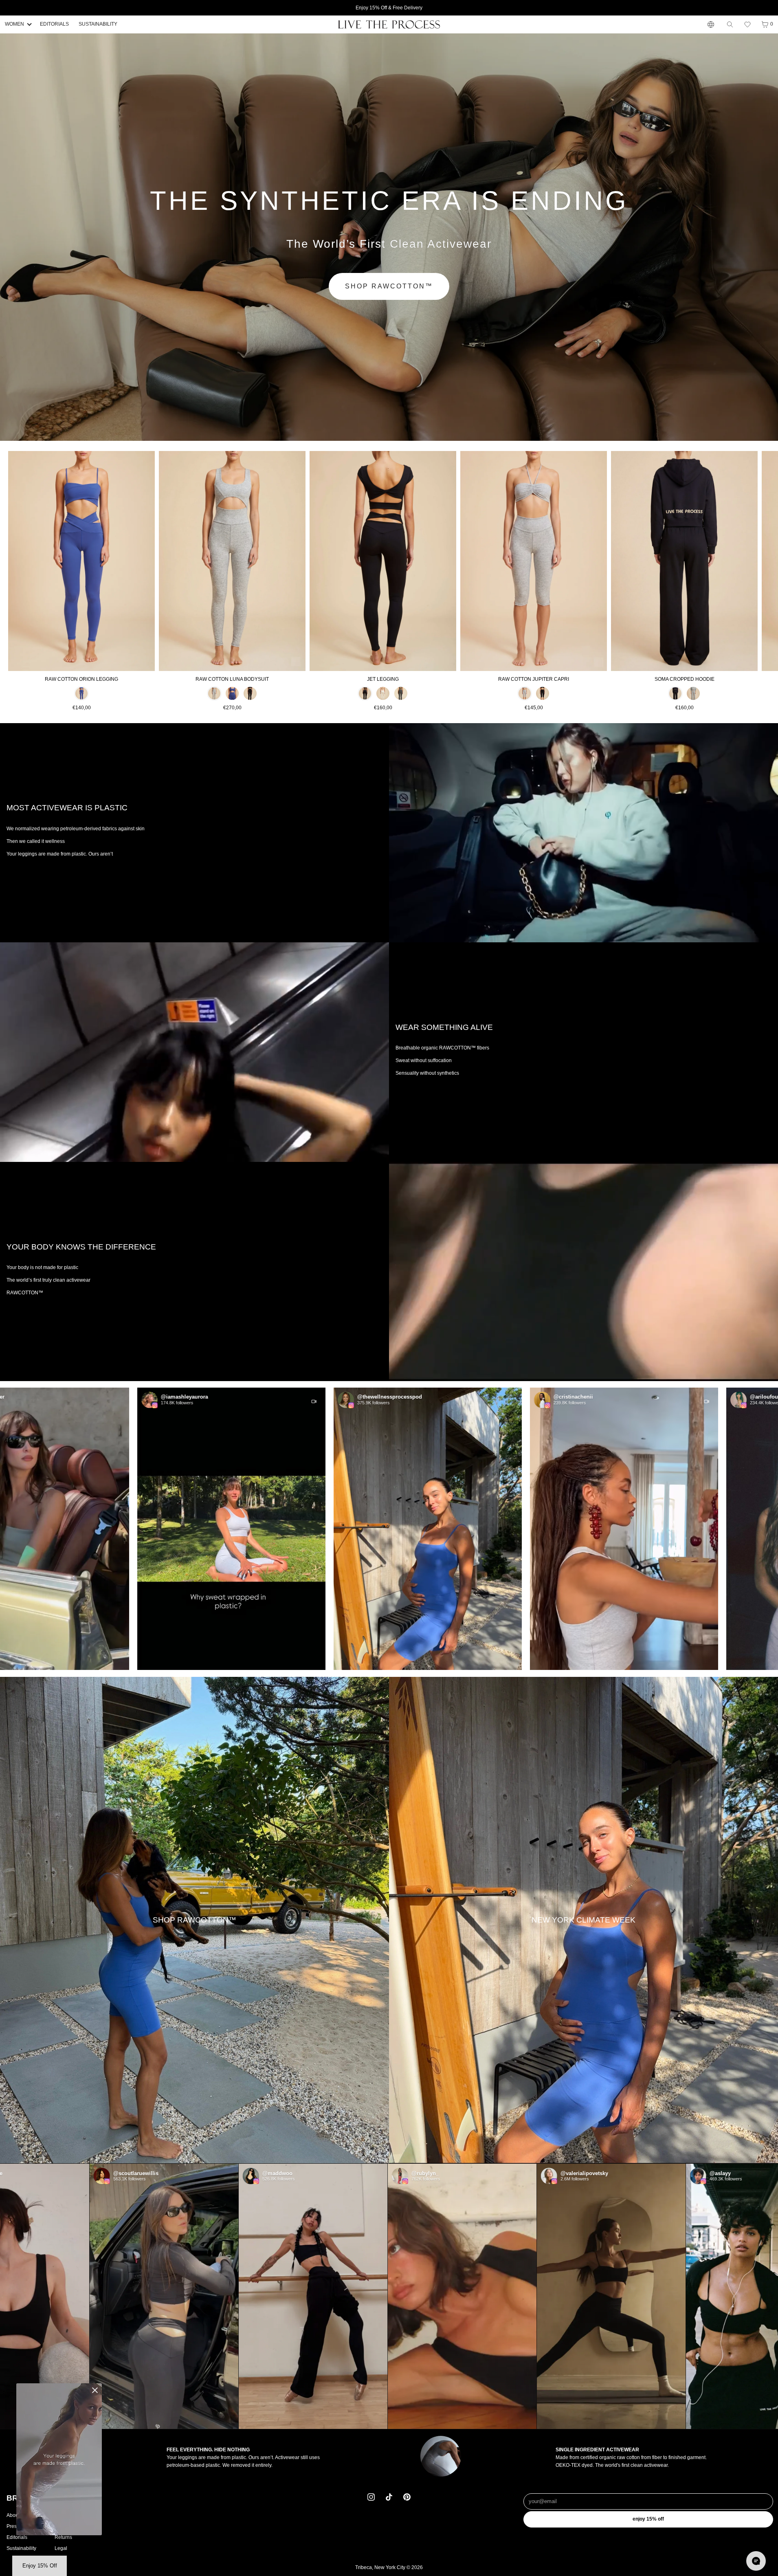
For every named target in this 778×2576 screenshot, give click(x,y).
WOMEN (14, 24)
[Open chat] (756, 2561)
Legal (61, 2548)
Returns (63, 2537)
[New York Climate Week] (583, 1920)
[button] (747, 24)
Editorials (17, 2537)
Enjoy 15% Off (648, 2519)
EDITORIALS (54, 24)
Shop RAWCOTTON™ (389, 286)
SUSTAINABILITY (98, 24)
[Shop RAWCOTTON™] (194, 1920)
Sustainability (21, 2548)
